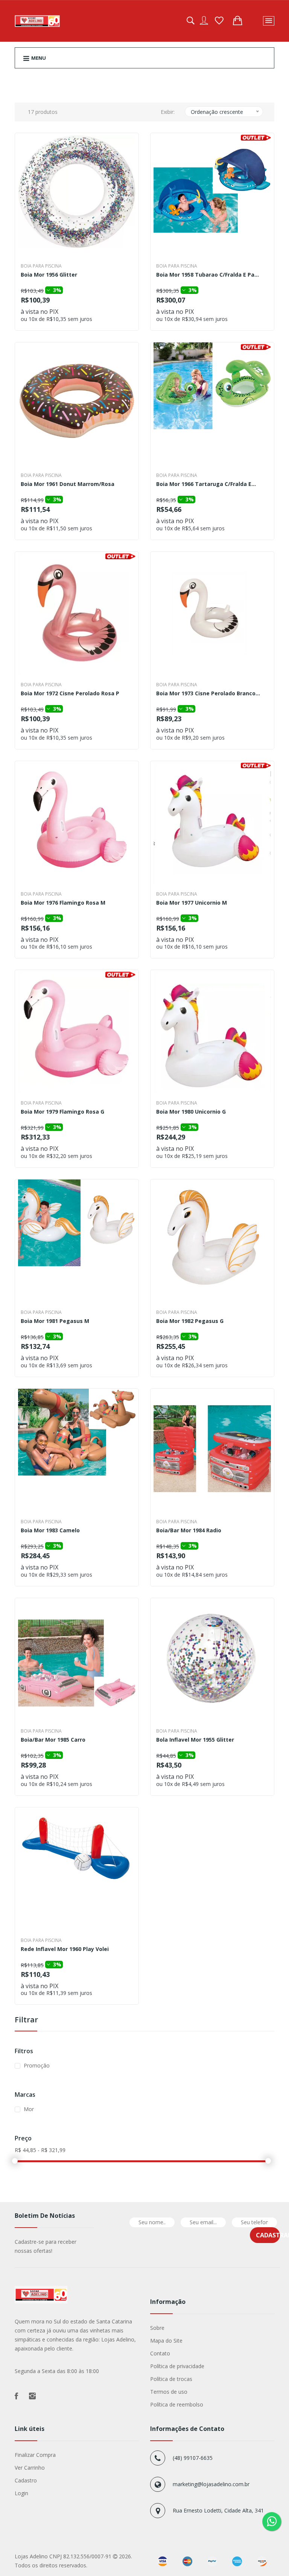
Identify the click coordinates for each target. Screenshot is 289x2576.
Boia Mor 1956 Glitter (49, 275)
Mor (29, 2109)
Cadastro (26, 2480)
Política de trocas (171, 2379)
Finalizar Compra (35, 2455)
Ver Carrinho (30, 2468)
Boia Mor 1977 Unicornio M (192, 903)
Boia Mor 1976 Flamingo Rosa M (63, 903)
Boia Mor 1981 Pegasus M (55, 1321)
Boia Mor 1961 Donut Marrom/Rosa (68, 484)
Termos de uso (169, 2392)
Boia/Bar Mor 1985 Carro (53, 1740)
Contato (160, 2353)
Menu (38, 58)
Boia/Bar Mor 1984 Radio (189, 1531)
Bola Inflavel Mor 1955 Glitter (195, 1740)
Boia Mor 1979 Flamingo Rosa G (62, 1112)
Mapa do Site (166, 2341)
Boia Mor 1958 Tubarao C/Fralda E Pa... (208, 275)
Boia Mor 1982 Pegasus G (190, 1321)
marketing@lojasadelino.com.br (211, 2484)
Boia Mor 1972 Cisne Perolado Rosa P (70, 694)
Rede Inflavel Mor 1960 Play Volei (65, 1949)
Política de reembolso (177, 2404)
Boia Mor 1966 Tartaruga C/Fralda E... (206, 484)
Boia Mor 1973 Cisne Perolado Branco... (208, 694)
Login (21, 2493)
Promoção (37, 2065)
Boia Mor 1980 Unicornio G (191, 1112)
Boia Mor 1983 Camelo (50, 1531)
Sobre (157, 2328)
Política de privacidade (177, 2366)
